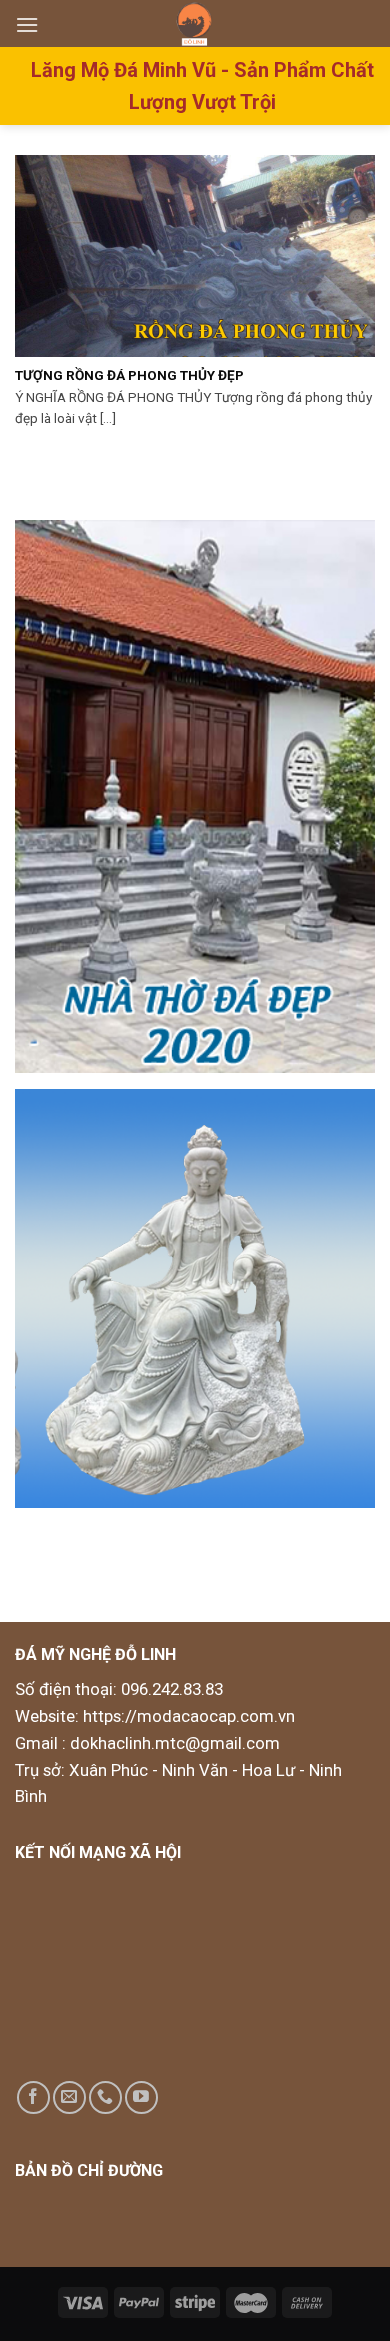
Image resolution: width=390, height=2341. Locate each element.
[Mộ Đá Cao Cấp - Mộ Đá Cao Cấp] (195, 23)
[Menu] (27, 24)
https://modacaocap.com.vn (187, 1716)
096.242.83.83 (172, 1689)
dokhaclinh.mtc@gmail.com (175, 1743)
